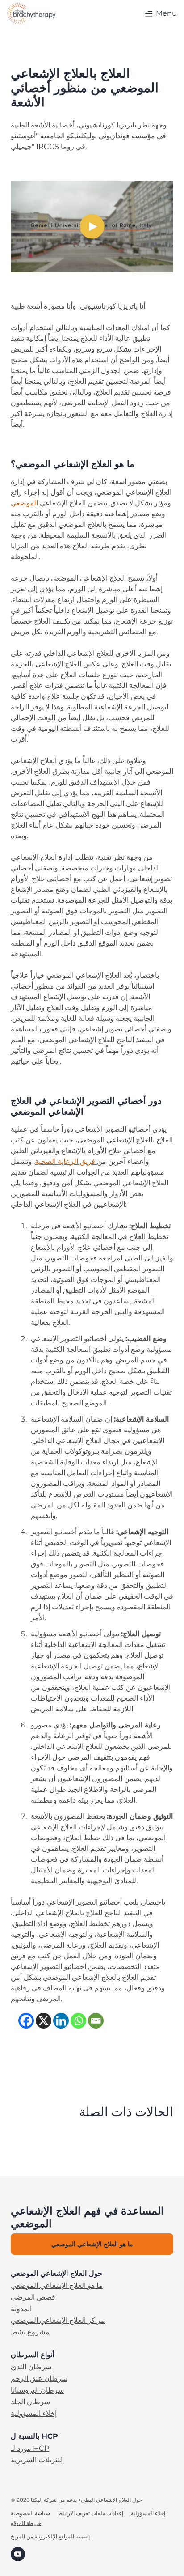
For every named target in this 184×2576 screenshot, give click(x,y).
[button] (160, 13)
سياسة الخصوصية (30, 2513)
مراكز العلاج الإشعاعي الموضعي (58, 2321)
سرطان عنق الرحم (39, 2379)
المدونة (21, 2309)
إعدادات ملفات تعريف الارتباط (90, 2513)
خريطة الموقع (26, 2523)
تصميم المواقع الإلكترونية (62, 2536)
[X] (44, 2021)
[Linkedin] (61, 2021)
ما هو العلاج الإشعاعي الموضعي (57, 2286)
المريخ (18, 2536)
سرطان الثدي (31, 2367)
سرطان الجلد (30, 2402)
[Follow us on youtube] (18, 2553)
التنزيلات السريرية (37, 2460)
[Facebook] (26, 2021)
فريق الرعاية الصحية (66, 1161)
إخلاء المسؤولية (34, 2414)
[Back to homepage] (31, 13)
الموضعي (24, 503)
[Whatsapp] (78, 2021)
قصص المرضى (33, 2297)
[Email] (96, 2021)
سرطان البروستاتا (37, 2390)
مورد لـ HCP (30, 2449)
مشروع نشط (30, 2332)
